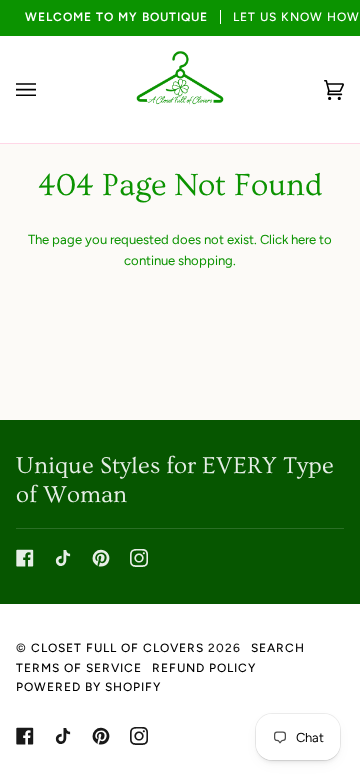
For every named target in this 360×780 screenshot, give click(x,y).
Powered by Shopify (88, 687)
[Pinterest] (101, 558)
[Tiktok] (63, 558)
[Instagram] (139, 558)
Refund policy (204, 668)
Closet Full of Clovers (117, 648)
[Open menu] (46, 89)
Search (278, 648)
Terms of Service (79, 668)
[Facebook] (25, 558)
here (303, 239)
